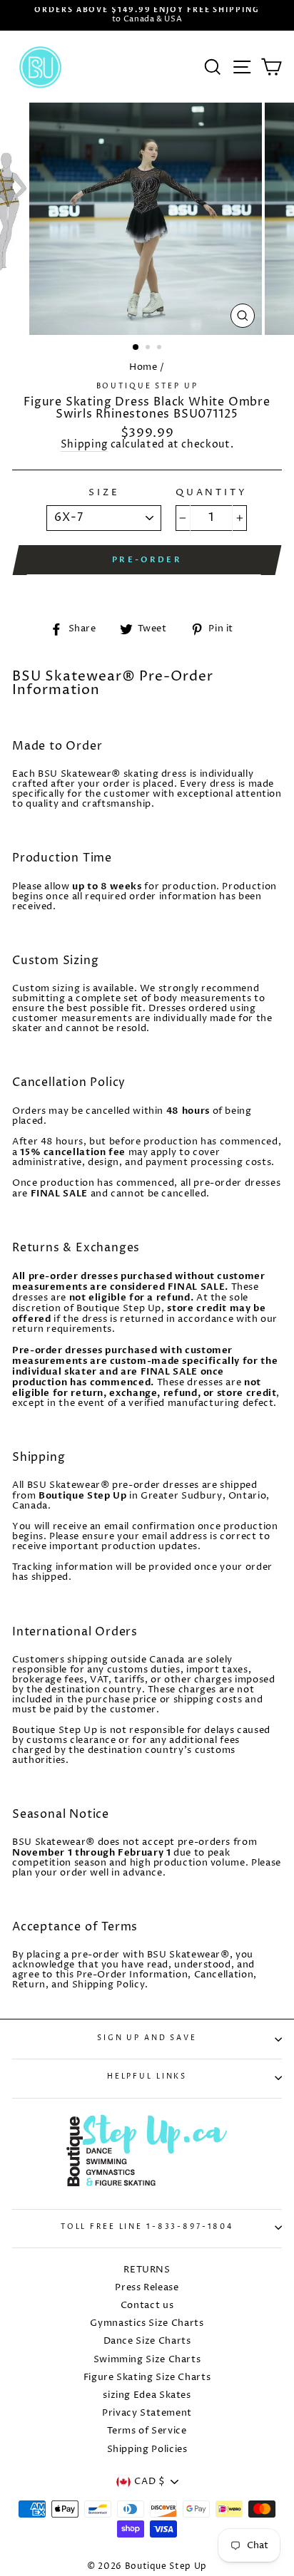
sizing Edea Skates (147, 2395)
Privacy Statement (147, 2413)
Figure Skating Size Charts (147, 2378)
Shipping (84, 446)
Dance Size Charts (147, 2341)
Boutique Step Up (147, 387)
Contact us (147, 2306)
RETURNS (147, 2270)
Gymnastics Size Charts (147, 2323)
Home (143, 367)
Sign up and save (147, 2038)
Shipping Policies (147, 2450)
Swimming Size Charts (147, 2360)
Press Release (147, 2288)
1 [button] (136, 348)
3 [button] (161, 348)
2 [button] (149, 348)
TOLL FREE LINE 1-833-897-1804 (147, 2227)
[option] (147, 15)
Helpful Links (147, 2077)
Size (104, 493)
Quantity (212, 493)
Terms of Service (147, 2431)
